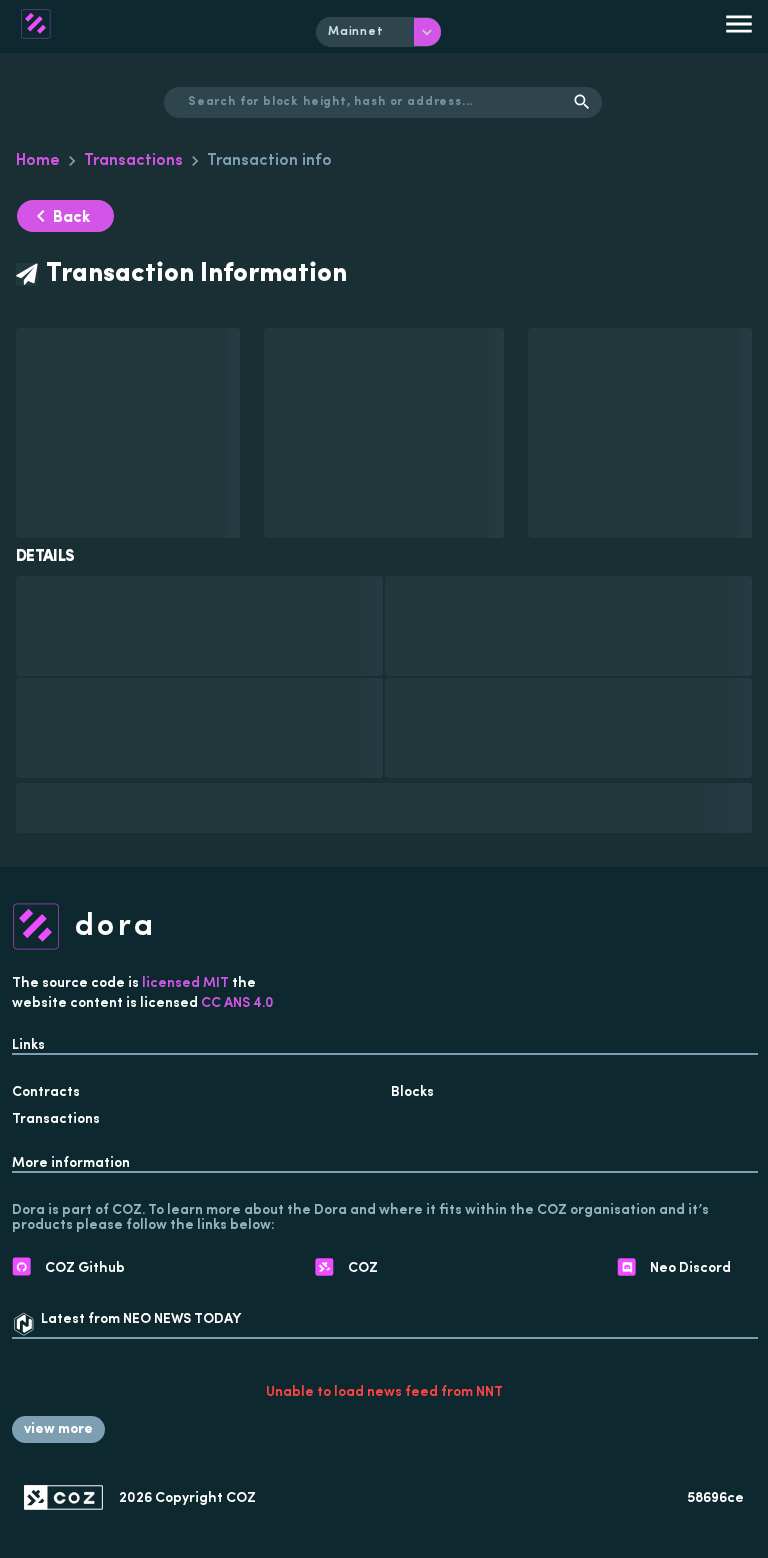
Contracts (46, 1092)
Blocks (412, 1092)
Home (38, 161)
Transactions (133, 161)
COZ (241, 1498)
